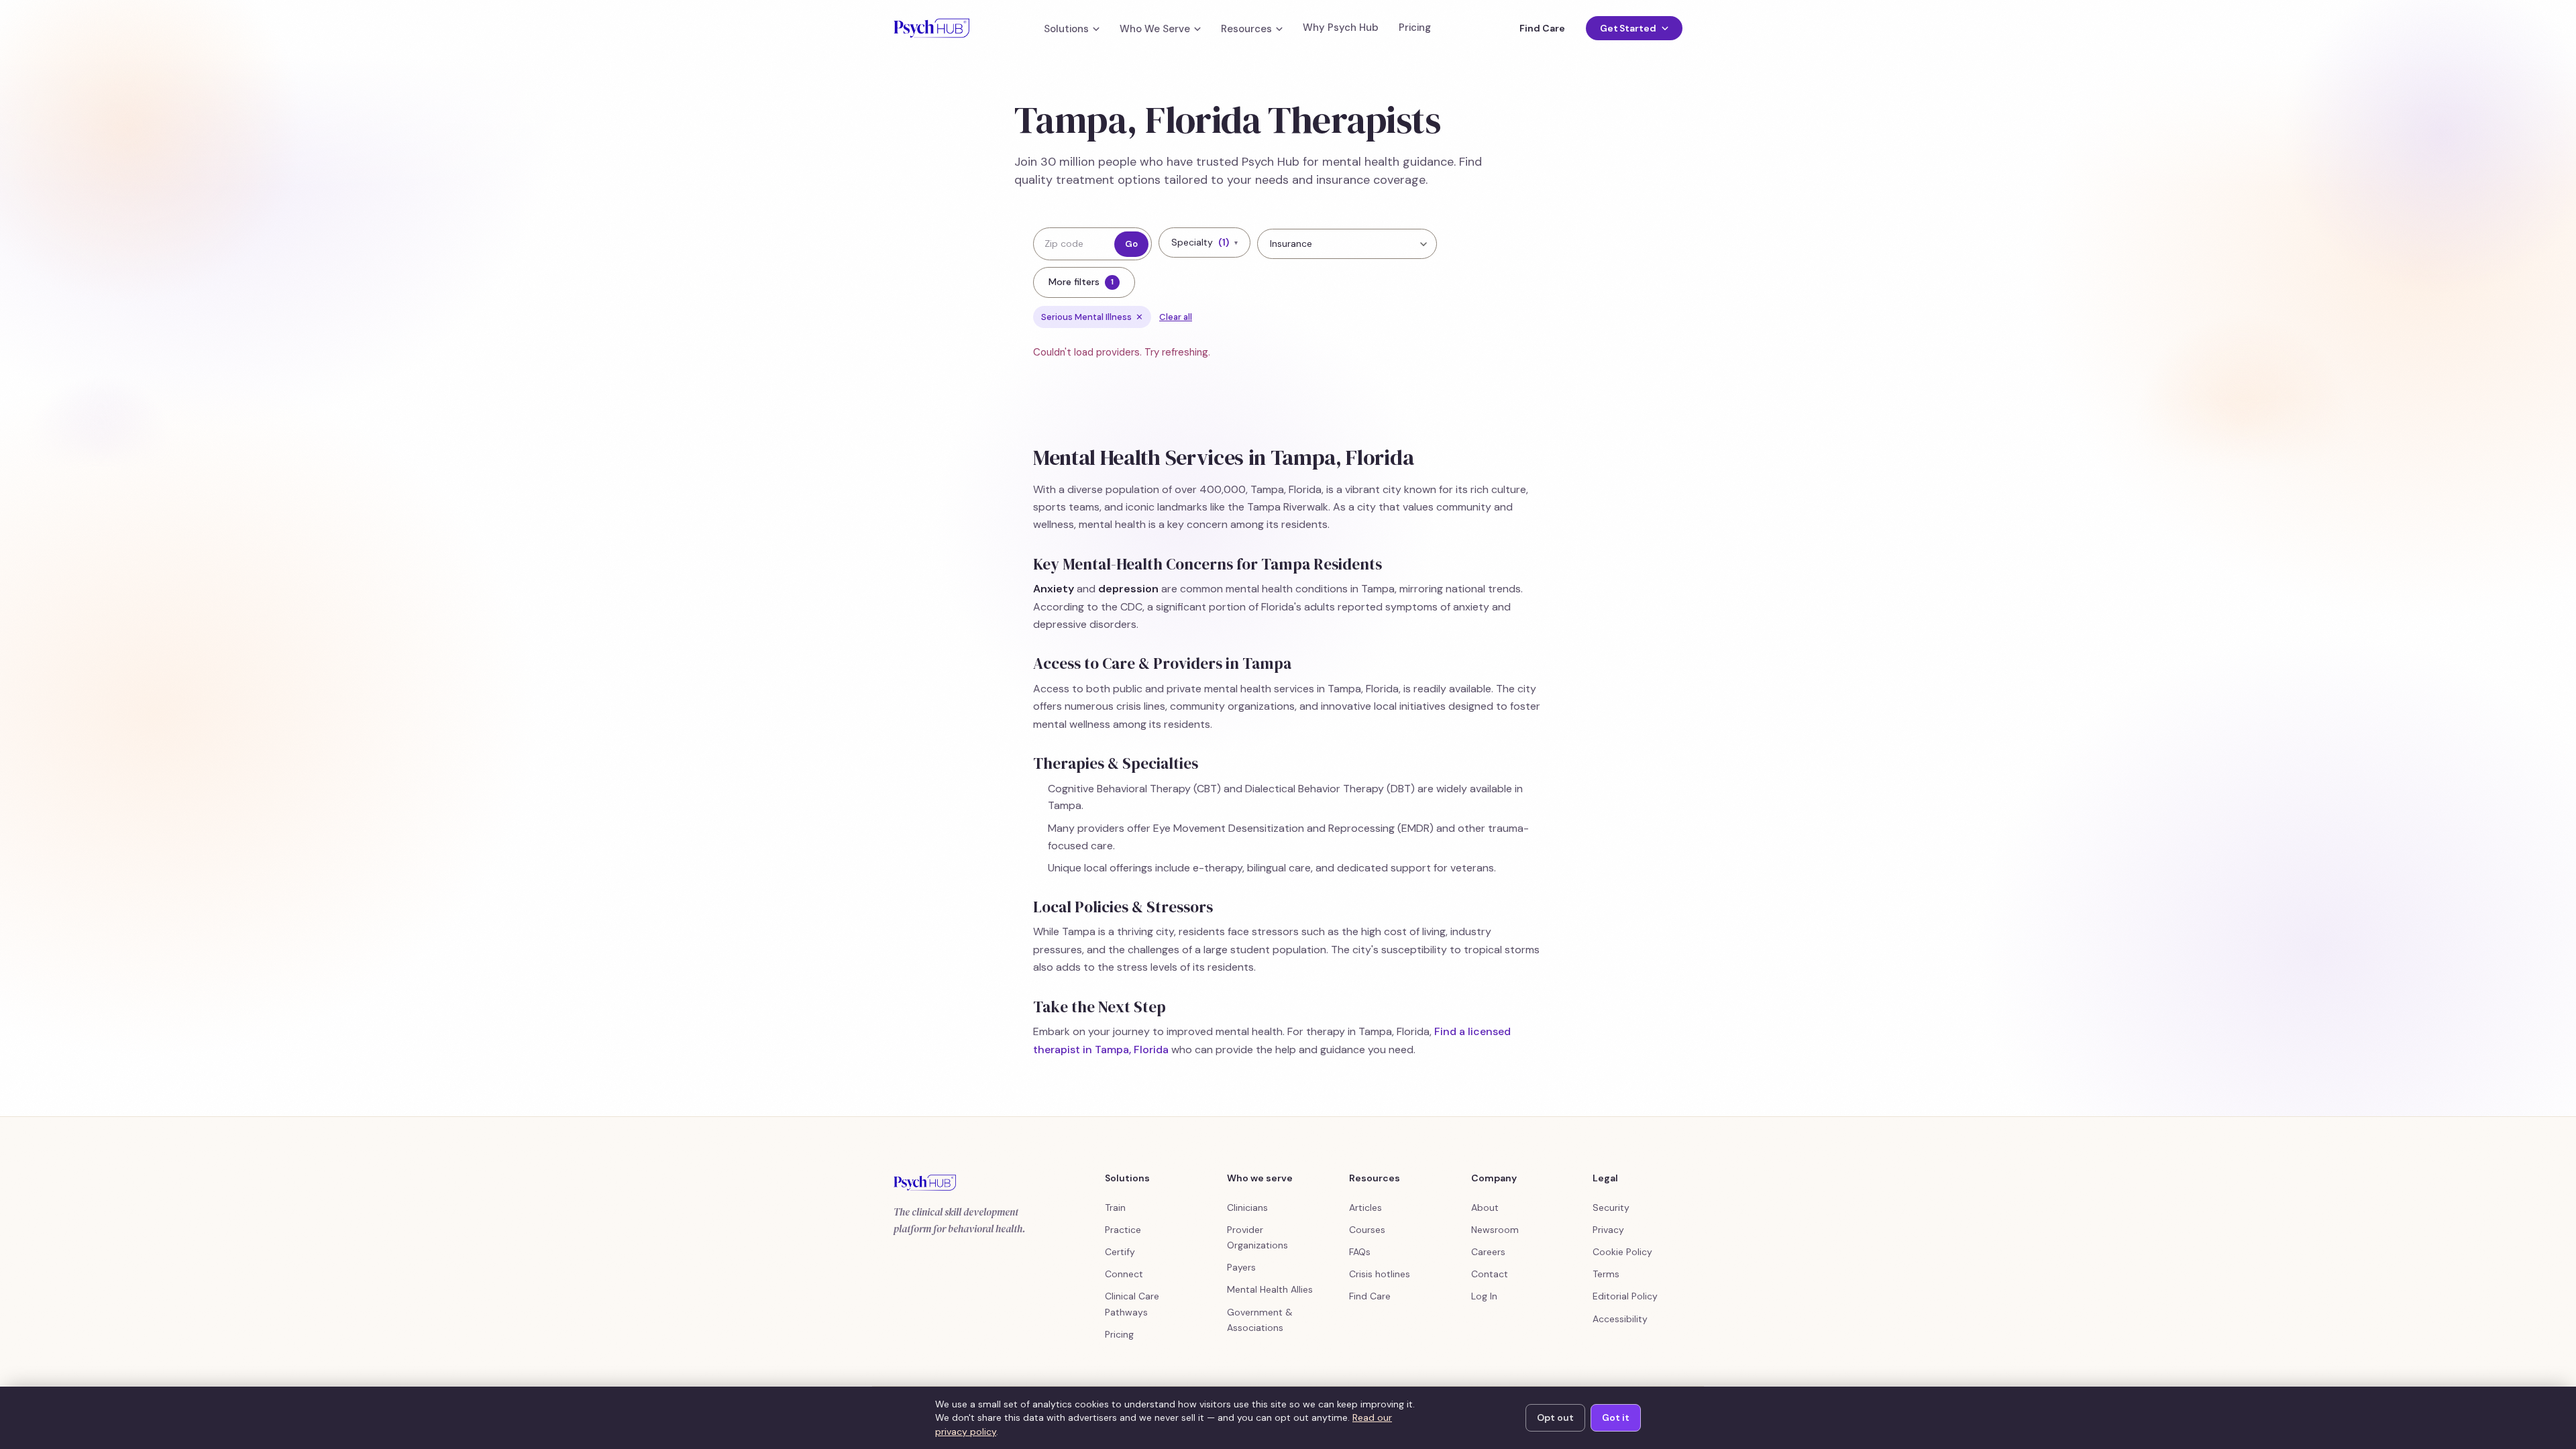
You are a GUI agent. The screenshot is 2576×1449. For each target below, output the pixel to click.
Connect (1124, 1274)
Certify (1120, 1252)
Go (1131, 244)
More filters (1081, 282)
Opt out (1555, 1417)
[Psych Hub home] (931, 28)
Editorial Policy (1625, 1296)
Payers (1241, 1267)
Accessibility (1620, 1319)
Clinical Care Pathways (1132, 1304)
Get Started (1628, 28)
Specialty (1204, 242)
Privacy (1608, 1230)
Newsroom (1495, 1230)
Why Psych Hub (1341, 28)
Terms (1606, 1274)
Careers (1488, 1252)
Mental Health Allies (1270, 1289)
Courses (1367, 1230)
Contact (1490, 1274)
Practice (1123, 1230)
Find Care (1542, 28)
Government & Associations (1260, 1320)
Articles (1365, 1207)
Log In (1484, 1296)
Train (1115, 1207)
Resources (1246, 29)
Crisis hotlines (1380, 1274)
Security (1611, 1207)
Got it (1616, 1417)
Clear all (1176, 317)
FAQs (1360, 1252)
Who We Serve (1155, 29)
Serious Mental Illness (1092, 317)
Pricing (1415, 28)
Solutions (1066, 29)
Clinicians (1247, 1207)
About (1485, 1207)
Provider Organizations (1257, 1237)
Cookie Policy (1622, 1252)
